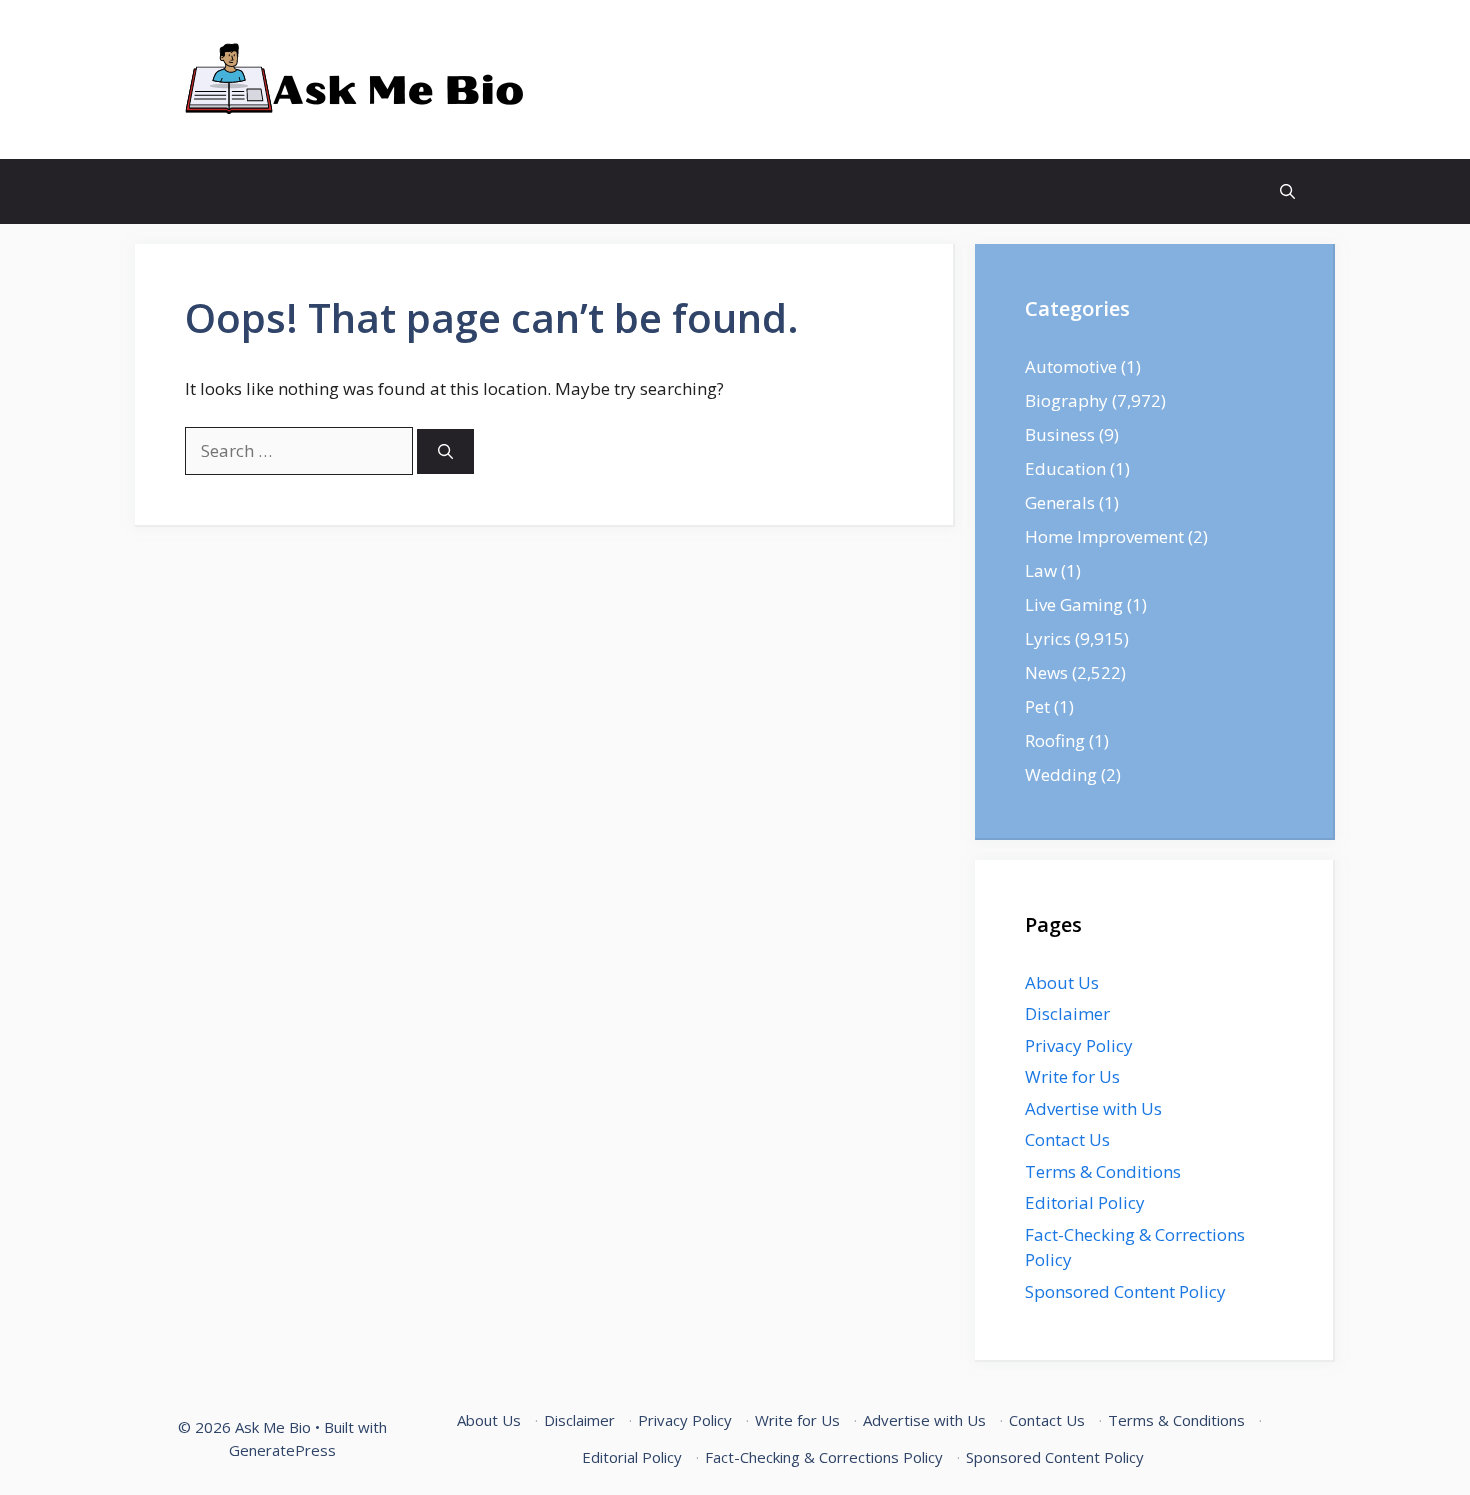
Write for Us (1072, 1076)
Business (1060, 434)
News (1046, 672)
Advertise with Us (1093, 1108)
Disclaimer (1067, 1013)
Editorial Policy (1085, 1202)
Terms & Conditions (1103, 1171)
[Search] (445, 451)
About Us (1062, 982)
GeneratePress (282, 1450)
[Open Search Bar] (1287, 191)
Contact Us (1067, 1139)
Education (1065, 468)
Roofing (1055, 740)
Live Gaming (1074, 604)
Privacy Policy (1079, 1045)
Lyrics (1048, 638)
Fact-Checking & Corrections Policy (824, 1457)
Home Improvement (1104, 536)
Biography (1066, 400)
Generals (1060, 502)
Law (1041, 570)
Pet (1037, 706)
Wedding (1061, 774)
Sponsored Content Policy (1125, 1291)
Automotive (1071, 366)
